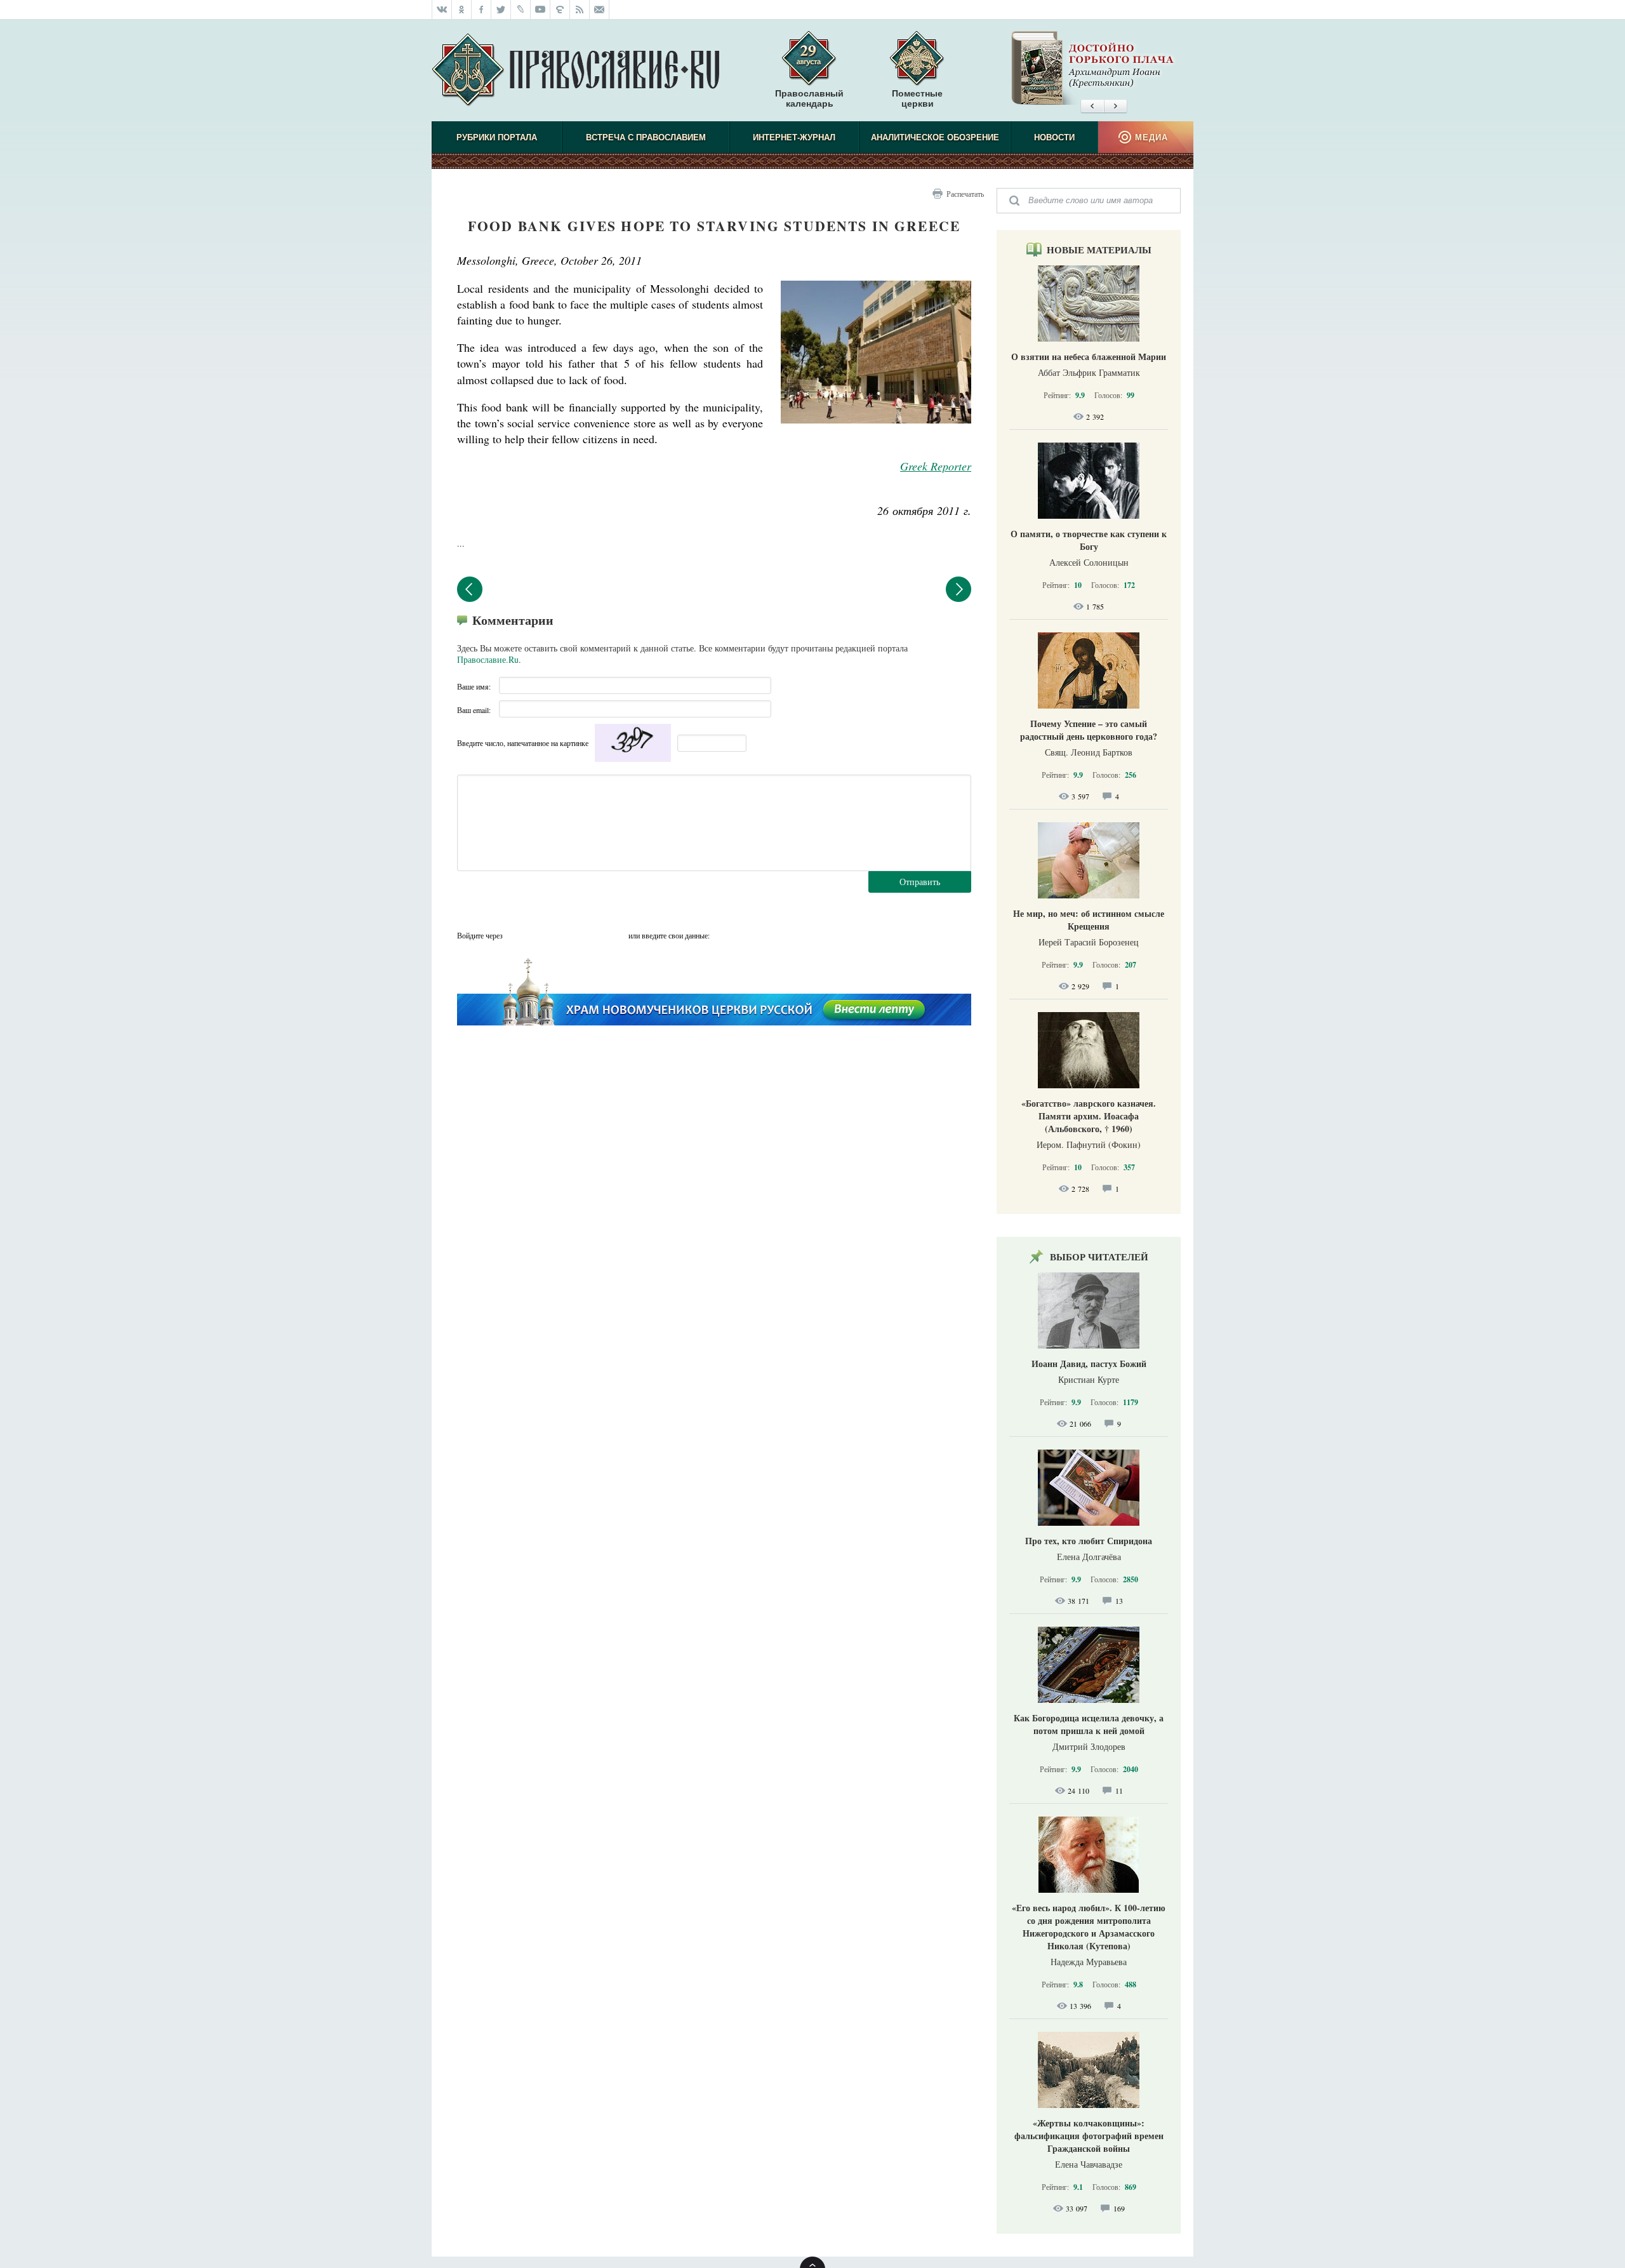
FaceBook (516, 935)
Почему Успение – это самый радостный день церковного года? (1089, 730)
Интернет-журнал (794, 137)
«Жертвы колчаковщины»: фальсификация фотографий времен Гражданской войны (1089, 2136)
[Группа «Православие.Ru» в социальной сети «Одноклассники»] (462, 10)
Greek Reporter (936, 466)
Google (615, 935)
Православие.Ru (488, 659)
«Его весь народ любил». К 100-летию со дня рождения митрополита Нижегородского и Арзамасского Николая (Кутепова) (1089, 1927)
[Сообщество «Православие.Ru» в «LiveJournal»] (521, 10)
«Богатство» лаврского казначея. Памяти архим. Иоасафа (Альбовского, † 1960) (1089, 1116)
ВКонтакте (541, 935)
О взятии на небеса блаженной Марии (1089, 357)
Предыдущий (470, 589)
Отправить (920, 882)
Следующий (958, 589)
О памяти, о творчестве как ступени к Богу (1089, 540)
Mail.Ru (590, 935)
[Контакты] (600, 10)
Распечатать (965, 194)
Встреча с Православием (646, 137)
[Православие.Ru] (575, 70)
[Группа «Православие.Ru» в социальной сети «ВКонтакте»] (442, 10)
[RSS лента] (580, 10)
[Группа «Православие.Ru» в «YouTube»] (541, 10)
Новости (1054, 137)
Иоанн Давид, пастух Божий (1089, 1364)
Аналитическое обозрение (935, 137)
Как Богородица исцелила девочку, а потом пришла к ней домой (1089, 1724)
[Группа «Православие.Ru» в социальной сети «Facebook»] (481, 10)
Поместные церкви (917, 98)
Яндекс (566, 935)
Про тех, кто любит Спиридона (1089, 1541)
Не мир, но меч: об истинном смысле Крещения (1089, 920)
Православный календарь (809, 98)
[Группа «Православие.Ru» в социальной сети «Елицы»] (560, 10)
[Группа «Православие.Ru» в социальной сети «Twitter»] (501, 10)
